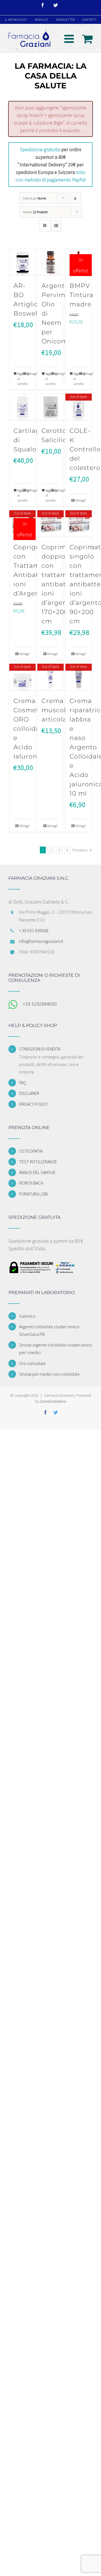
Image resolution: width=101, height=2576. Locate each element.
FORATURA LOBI (33, 1194)
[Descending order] (75, 198)
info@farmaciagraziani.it (41, 941)
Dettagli (29, 374)
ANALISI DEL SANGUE (37, 1172)
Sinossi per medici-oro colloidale (49, 1374)
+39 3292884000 (40, 1004)
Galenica (27, 1316)
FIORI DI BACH (31, 1183)
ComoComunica (53, 1401)
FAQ (23, 1083)
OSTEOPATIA (31, 1151)
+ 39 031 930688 (34, 930)
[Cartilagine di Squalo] (23, 407)
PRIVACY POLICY (33, 1104)
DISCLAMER (29, 1093)
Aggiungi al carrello (20, 379)
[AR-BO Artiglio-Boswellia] (23, 262)
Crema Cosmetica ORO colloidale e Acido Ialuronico (31, 729)
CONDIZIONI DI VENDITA (40, 1049)
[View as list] (56, 226)
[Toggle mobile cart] (87, 39)
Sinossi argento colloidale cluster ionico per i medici (56, 1349)
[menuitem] (16, 20)
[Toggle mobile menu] (70, 39)
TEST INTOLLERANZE (38, 1162)
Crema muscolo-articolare (58, 710)
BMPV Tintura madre (82, 295)
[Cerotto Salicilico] (51, 407)
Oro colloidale (32, 1363)
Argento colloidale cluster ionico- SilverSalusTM (50, 1330)
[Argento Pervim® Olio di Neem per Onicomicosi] (51, 262)
